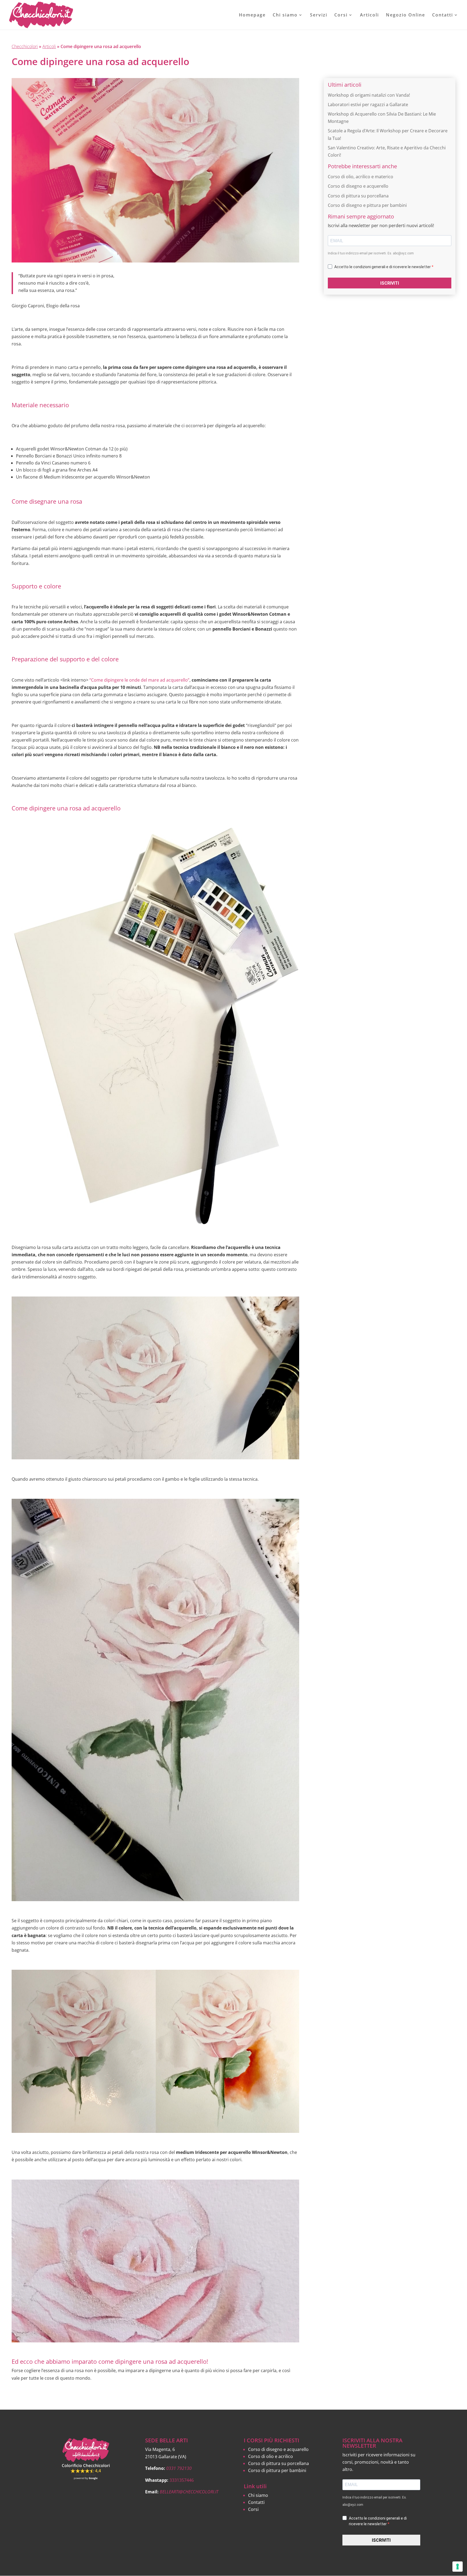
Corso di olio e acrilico (271, 2456)
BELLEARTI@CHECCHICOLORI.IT (189, 2492)
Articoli (369, 15)
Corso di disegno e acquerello (358, 186)
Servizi (319, 15)
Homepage (252, 15)
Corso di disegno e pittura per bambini (367, 205)
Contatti (443, 15)
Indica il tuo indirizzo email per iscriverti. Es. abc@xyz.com (371, 253)
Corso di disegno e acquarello (278, 2449)
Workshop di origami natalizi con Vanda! (369, 95)
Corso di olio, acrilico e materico (361, 177)
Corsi (341, 15)
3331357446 (182, 2480)
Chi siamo (285, 15)
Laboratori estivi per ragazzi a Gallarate (368, 105)
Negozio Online (406, 15)
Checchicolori (25, 46)
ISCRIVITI (390, 283)
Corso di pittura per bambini (277, 2470)
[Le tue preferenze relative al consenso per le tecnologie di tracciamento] (458, 2567)
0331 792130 (179, 2468)
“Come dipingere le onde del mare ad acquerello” (139, 680)
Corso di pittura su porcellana (358, 196)
